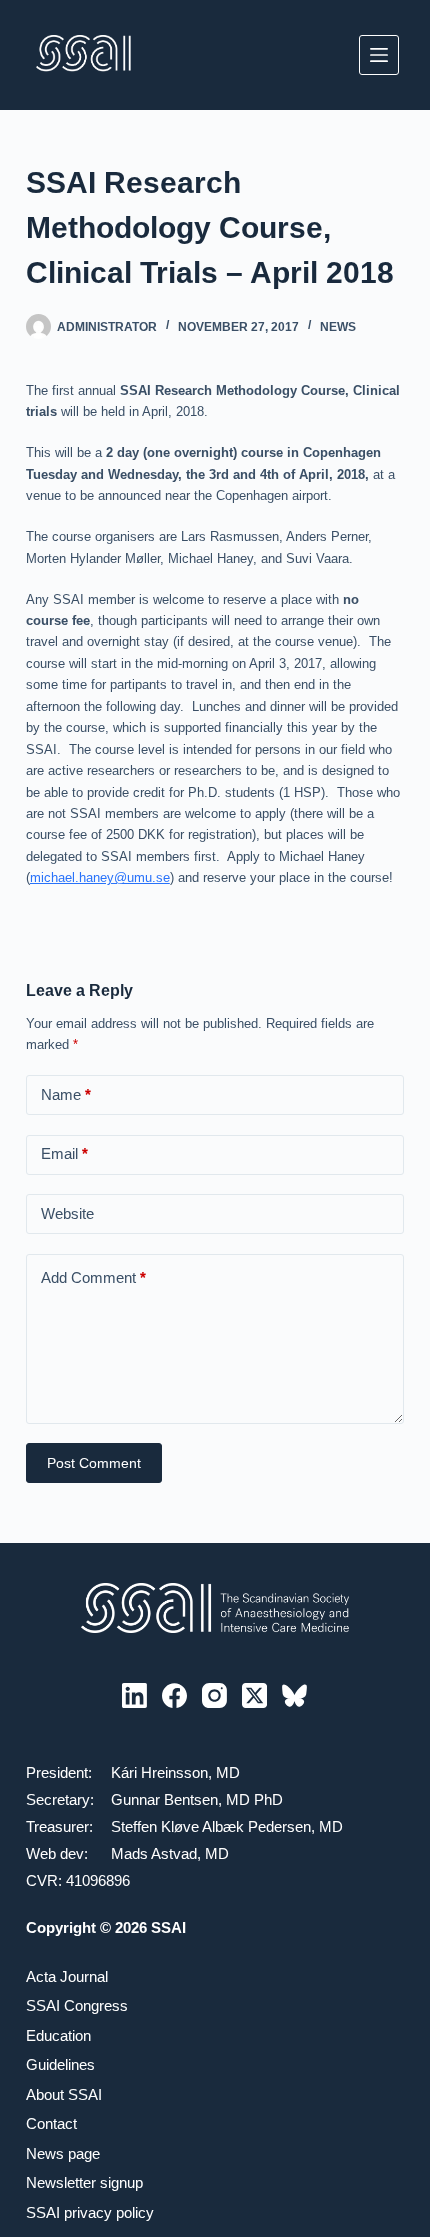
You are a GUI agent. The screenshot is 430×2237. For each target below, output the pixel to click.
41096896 (98, 1880)
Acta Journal (67, 1976)
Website (67, 1213)
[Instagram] (214, 1695)
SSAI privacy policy (90, 2212)
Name (66, 1094)
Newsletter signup (84, 2182)
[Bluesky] (294, 1695)
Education (58, 2035)
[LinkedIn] (134, 1695)
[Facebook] (174, 1695)
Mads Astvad (154, 1853)
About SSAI (64, 2094)
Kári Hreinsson (159, 1772)
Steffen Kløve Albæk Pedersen (211, 1826)
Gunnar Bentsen (164, 1799)
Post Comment (94, 1463)
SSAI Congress (77, 2005)
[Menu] (379, 55)
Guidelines (60, 2064)
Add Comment (93, 1277)
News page (63, 2153)
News (338, 327)
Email (64, 1153)
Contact (51, 2123)
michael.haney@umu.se (100, 877)
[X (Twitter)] (254, 1695)
